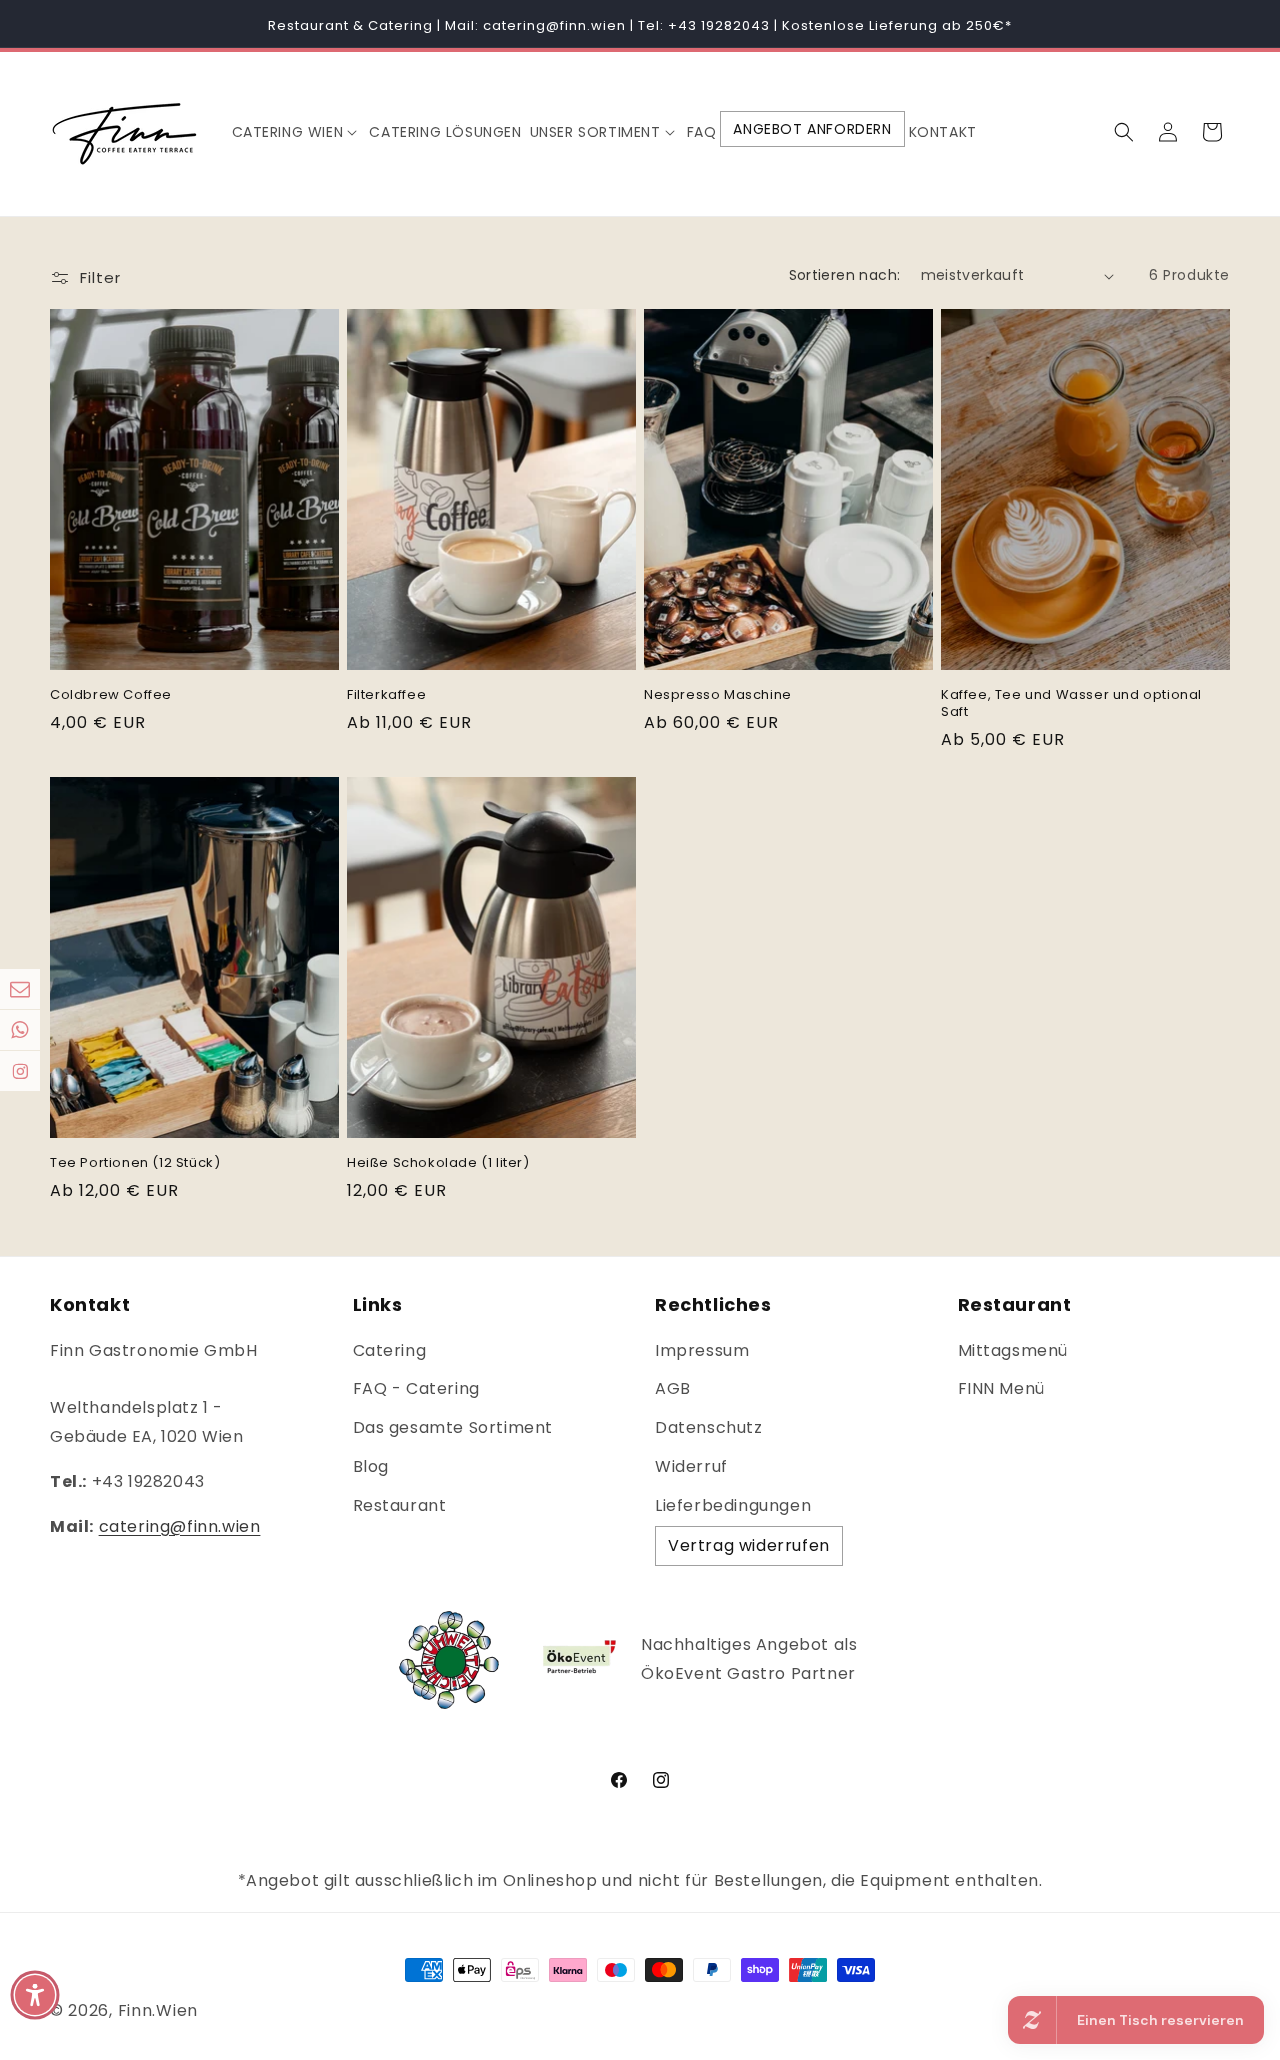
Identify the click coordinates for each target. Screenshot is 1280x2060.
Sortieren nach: (845, 275)
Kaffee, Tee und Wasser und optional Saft (1071, 704)
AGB (673, 1388)
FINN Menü (1001, 1388)
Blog (371, 1466)
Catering (390, 1350)
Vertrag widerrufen (749, 1545)
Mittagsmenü (1013, 1350)
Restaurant (400, 1505)
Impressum (702, 1350)
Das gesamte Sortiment (453, 1427)
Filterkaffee (386, 695)
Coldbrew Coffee (111, 695)
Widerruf (691, 1466)
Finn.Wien (158, 2010)
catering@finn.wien (180, 1526)
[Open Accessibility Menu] (35, 1995)
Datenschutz (709, 1427)
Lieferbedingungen (733, 1505)
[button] (297, 132)
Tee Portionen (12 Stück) (135, 1163)
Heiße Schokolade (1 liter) (438, 1163)
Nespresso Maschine (718, 695)
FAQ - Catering (416, 1388)
